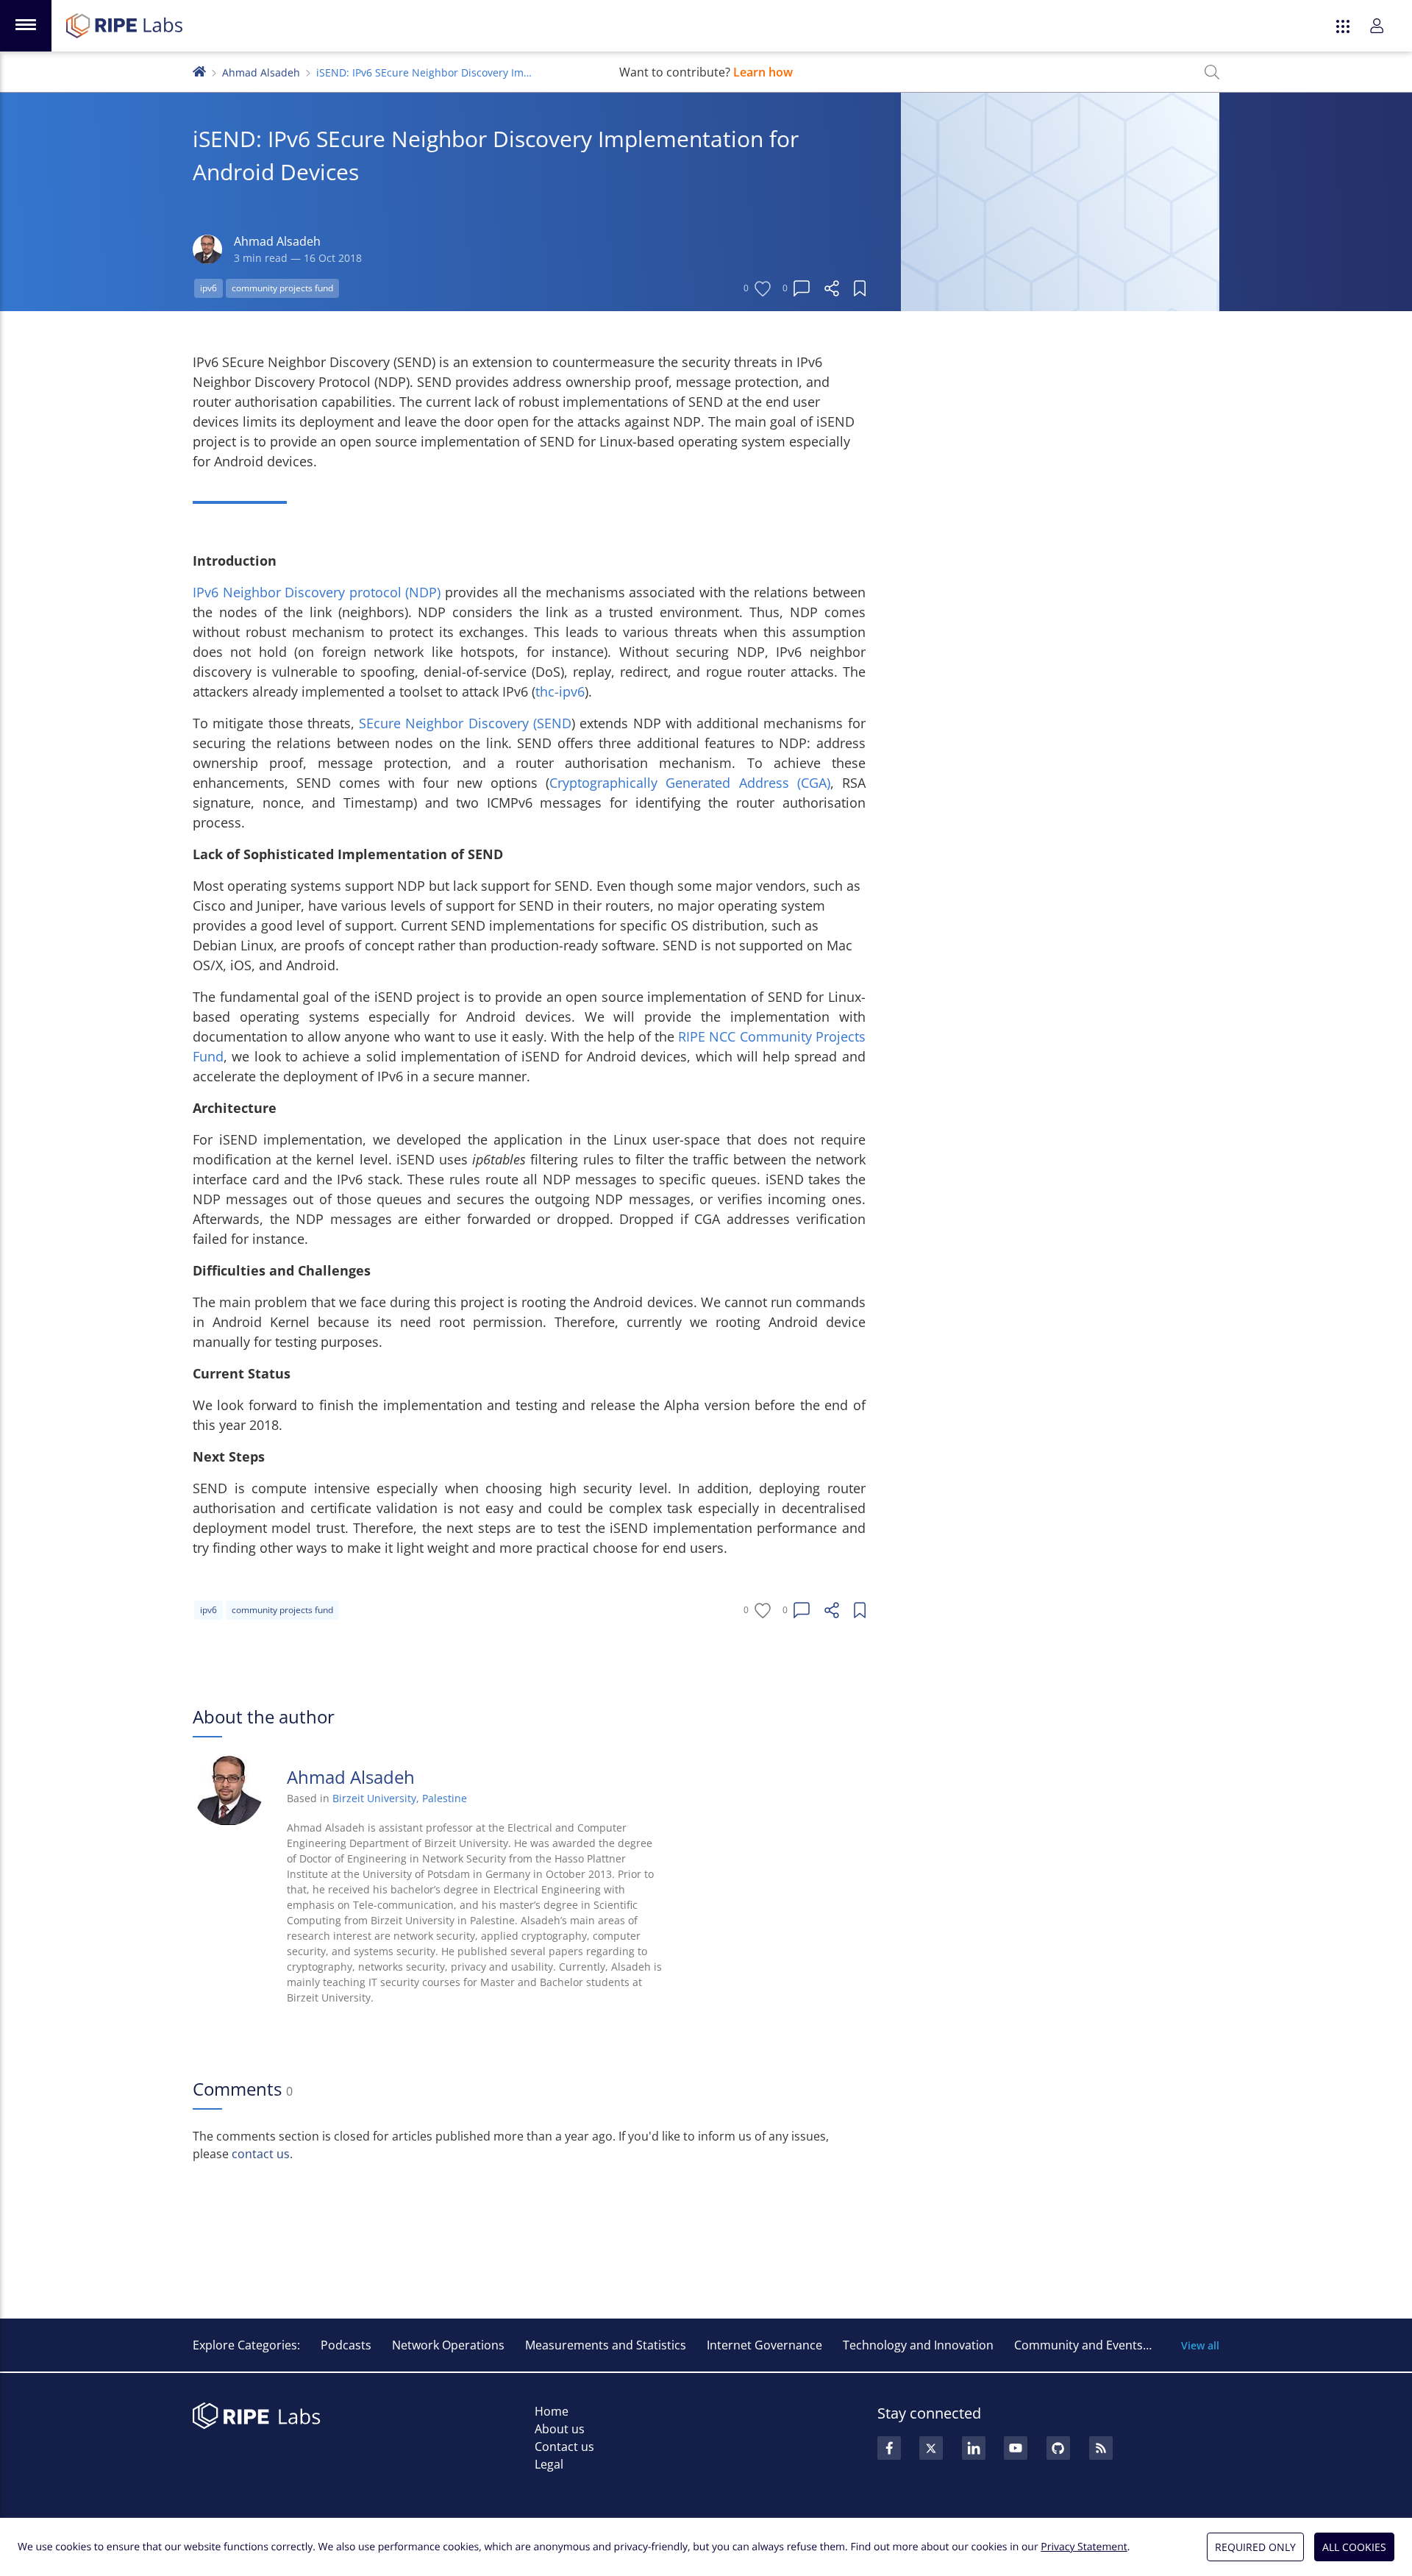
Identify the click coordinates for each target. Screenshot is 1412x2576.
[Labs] (199, 70)
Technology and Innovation (918, 2345)
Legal (549, 2464)
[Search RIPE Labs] (1212, 72)
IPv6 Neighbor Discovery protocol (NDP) (317, 592)
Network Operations (448, 2345)
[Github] (1058, 2448)
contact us (261, 2154)
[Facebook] (889, 2448)
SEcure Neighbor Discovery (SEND (465, 723)
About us (560, 2429)
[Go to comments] (802, 288)
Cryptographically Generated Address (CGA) (689, 783)
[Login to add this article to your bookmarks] (860, 288)
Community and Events (1078, 2345)
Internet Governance (764, 2345)
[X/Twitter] (931, 2448)
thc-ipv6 (560, 691)
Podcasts (346, 2345)
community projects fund (282, 288)
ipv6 (208, 288)
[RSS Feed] (1101, 2448)
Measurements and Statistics (606, 2345)
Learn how (763, 72)
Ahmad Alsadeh (261, 72)
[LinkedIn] (974, 2448)
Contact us (564, 2447)
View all (1200, 2345)
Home (552, 2411)
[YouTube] (1016, 2448)
